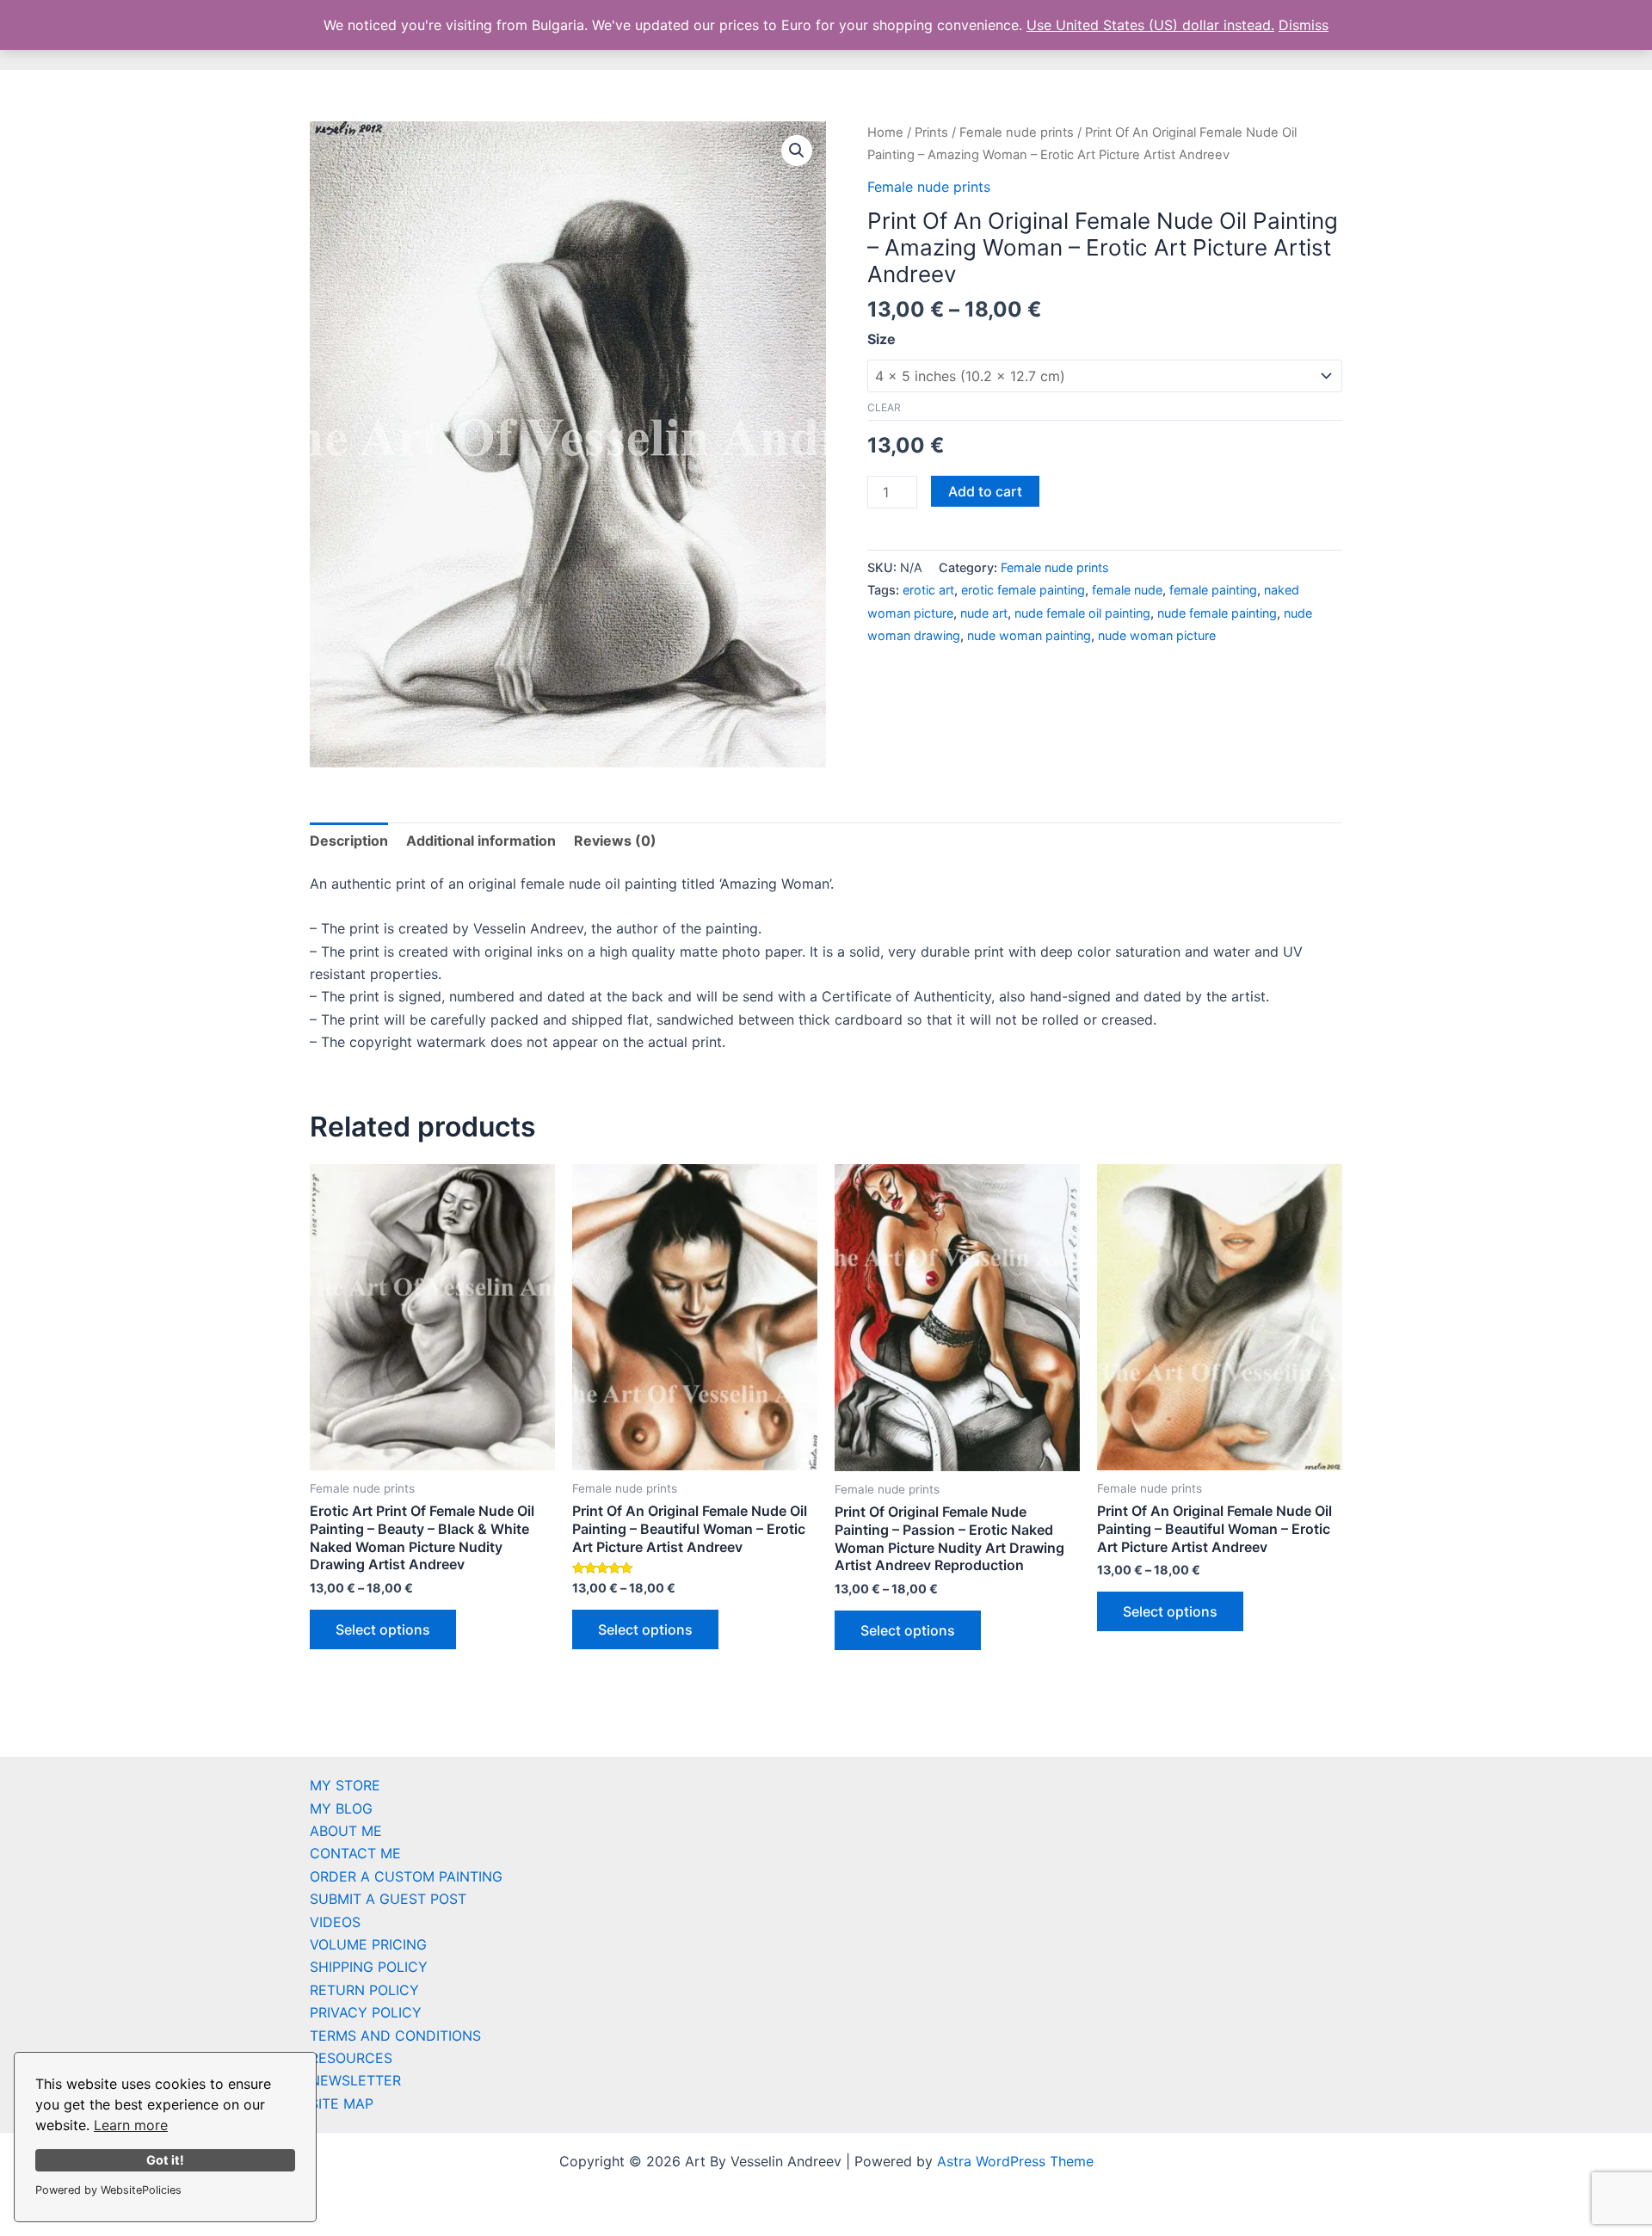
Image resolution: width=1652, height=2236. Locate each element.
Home (885, 132)
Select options (383, 1629)
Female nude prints (1017, 132)
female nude (1127, 590)
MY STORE (345, 1785)
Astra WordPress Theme (1015, 2161)
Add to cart (985, 491)
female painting (1213, 590)
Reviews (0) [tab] (615, 841)
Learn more (131, 2125)
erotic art (928, 590)
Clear (884, 407)
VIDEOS (335, 1922)
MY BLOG (341, 1808)
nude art (984, 613)
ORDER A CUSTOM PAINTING (406, 1876)
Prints (931, 132)
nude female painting (1217, 613)
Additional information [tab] (481, 841)
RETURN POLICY (364, 1990)
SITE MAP (342, 2104)
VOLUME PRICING (368, 1944)
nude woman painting (1029, 635)
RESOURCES (351, 2058)
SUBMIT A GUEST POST (388, 1899)
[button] (797, 151)
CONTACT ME (355, 1853)
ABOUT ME (346, 1831)
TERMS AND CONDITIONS (395, 2036)
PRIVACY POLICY (366, 2012)
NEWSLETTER (355, 2080)
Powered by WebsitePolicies (108, 2190)
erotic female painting (1023, 590)
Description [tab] (349, 841)
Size (881, 339)
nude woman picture (1157, 635)
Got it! (165, 2160)
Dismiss (1304, 25)
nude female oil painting (1082, 613)
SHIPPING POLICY (369, 1967)
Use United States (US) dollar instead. (1150, 25)
